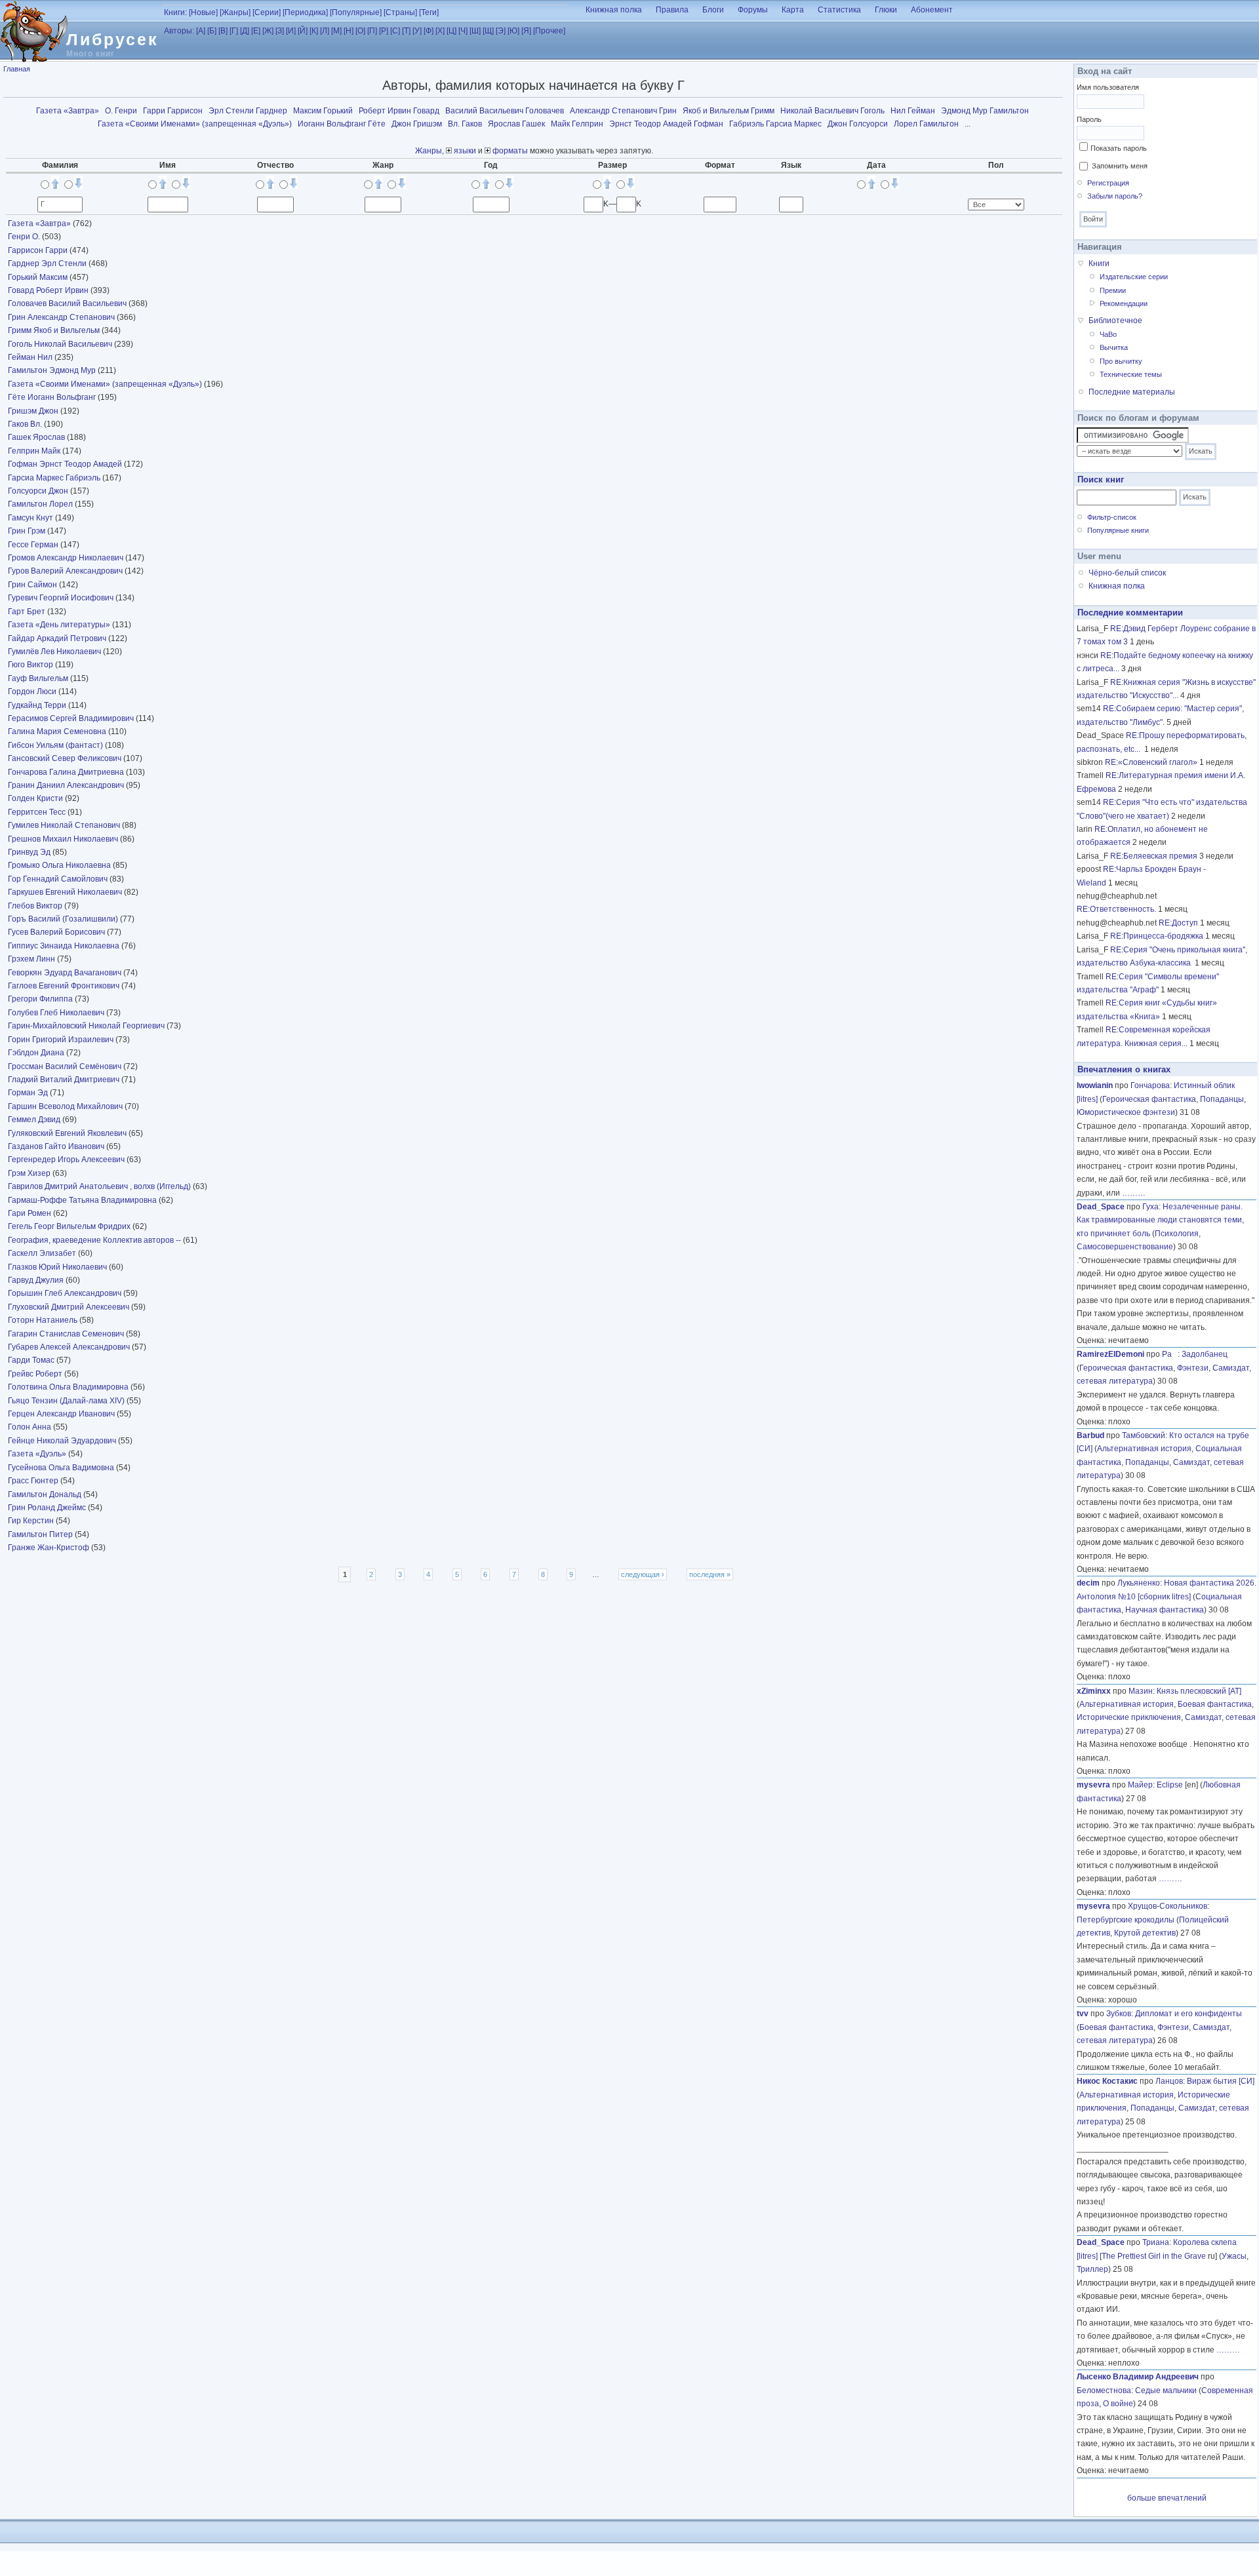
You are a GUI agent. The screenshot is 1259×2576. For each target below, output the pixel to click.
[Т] (406, 31)
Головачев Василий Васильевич (68, 303)
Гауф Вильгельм (39, 678)
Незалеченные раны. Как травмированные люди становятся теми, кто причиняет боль (1160, 1220)
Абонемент (932, 10)
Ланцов (1169, 2081)
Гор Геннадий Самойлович (59, 879)
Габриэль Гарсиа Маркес (775, 124)
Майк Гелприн (577, 124)
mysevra (1093, 1785)
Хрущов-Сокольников (1168, 1906)
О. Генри (121, 111)
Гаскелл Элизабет (43, 1253)
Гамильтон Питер (41, 1534)
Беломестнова (1104, 2391)
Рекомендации (1124, 303)
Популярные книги (1118, 530)
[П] (372, 31)
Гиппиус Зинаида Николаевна (65, 946)
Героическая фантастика (1149, 1099)
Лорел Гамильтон (926, 124)
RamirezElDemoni (1110, 1354)
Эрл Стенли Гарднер (248, 111)
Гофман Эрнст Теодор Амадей (66, 464)
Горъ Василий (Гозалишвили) (63, 919)
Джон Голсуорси (858, 124)
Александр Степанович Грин (623, 111)
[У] (417, 31)
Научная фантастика (1165, 1610)
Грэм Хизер (30, 1173)
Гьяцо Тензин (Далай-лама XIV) (66, 1401)
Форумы (753, 10)
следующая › (643, 1574)
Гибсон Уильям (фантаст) (55, 745)
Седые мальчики (1166, 2391)
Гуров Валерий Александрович (66, 571)
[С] (395, 31)
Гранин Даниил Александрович (67, 785)
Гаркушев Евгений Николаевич (66, 892)
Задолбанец (1205, 1354)
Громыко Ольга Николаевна (60, 865)
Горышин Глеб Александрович (66, 1293)
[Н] (349, 31)
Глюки (886, 10)
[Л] (325, 31)
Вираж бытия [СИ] (1221, 2081)
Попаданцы (1222, 1099)
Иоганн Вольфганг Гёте (342, 124)
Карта (793, 10)
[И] (291, 31)
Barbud (1090, 1435)
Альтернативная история (1144, 1449)
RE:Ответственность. (1116, 909)
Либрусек (112, 39)
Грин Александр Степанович (62, 317)
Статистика (839, 10)
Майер (1140, 1785)
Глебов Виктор (36, 906)
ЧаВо (1108, 334)
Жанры (429, 151)
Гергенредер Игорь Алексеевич (67, 1160)
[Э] (501, 31)
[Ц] (451, 31)
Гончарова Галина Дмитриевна (67, 772)
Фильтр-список (1112, 517)
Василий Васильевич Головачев (505, 111)
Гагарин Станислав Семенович (67, 1334)
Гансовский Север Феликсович (66, 758)
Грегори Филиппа (41, 999)
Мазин (1141, 1691)
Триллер (1092, 2269)
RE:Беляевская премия (1154, 856)
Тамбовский (1144, 1435)
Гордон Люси (33, 692)
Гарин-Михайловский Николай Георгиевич (87, 1026)
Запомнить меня (1120, 166)
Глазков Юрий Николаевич (58, 1267)
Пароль (1089, 119)
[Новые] (203, 12)
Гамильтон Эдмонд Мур (53, 370)
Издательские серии (1134, 277)
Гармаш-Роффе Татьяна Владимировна (83, 1200)
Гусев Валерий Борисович (57, 932)
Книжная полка (614, 10)
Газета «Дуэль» (37, 1454)
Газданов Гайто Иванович (57, 1146)
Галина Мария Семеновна (58, 732)
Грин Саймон (33, 585)
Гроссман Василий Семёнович (66, 1066)
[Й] (303, 31)
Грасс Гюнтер (34, 1481)
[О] (360, 31)
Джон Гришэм (417, 124)
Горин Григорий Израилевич (62, 1040)
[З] (280, 31)
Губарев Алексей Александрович (70, 1347)
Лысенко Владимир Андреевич (1138, 2377)
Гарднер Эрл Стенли (48, 263)
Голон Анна (30, 1427)
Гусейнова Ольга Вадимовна (62, 1468)
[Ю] (513, 31)
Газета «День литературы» (59, 625)
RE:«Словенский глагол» (1151, 762)
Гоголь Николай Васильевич (61, 344)
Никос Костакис (1107, 2081)
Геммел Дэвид (35, 1120)
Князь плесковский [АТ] (1199, 1691)
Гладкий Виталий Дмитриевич (65, 1080)
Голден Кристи (36, 798)
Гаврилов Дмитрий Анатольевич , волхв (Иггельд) (99, 1186)
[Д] (245, 31)
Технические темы (1131, 374)
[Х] (440, 31)
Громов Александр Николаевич (67, 558)
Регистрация (1108, 183)
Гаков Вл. (26, 424)
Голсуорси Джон (39, 491)
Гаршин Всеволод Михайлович (66, 1106)
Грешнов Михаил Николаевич (64, 839)
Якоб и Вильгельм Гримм (729, 111)
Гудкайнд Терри (38, 705)
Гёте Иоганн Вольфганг (53, 397)
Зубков (1119, 2014)
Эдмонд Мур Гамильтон (985, 111)
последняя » (710, 1574)
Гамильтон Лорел (41, 504)
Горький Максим (39, 277)
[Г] (234, 31)
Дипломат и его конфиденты (1189, 2014)
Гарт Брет (28, 612)
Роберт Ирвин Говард (399, 111)
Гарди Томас (32, 1360)
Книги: (175, 12)
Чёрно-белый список (1127, 573)
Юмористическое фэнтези (1126, 1112)
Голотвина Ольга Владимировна (69, 1387)
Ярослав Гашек (516, 124)
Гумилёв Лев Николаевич (55, 652)
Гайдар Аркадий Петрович (58, 638)
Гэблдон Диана (37, 1053)
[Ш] (475, 31)
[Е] (256, 31)
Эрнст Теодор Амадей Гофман (666, 124)
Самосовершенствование (1125, 1247)
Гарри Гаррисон (173, 111)
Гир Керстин (32, 1521)
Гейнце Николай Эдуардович (63, 1441)
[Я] (526, 31)
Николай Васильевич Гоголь (832, 111)
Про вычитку (1121, 361)
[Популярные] (356, 12)
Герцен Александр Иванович (62, 1414)
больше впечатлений (1167, 2498)
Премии (1113, 290)
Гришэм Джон (34, 411)
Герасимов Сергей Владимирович (72, 718)
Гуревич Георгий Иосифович (62, 598)
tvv (1083, 2014)
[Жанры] (235, 12)
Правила (672, 10)
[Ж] (268, 31)
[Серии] (267, 12)
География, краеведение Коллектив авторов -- (95, 1240)
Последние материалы (1132, 392)
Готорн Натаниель (44, 1320)
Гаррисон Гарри (39, 250)
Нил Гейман (913, 111)
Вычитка (1114, 347)
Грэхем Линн (32, 959)
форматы (509, 151)
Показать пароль (1119, 148)
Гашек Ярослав (37, 437)
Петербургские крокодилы (1126, 1920)
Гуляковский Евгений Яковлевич (68, 1133)
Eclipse (1170, 1785)
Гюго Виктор (31, 665)
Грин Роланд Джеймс (48, 1508)
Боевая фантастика (1215, 1704)
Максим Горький (323, 111)
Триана (1156, 2242)
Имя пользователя (1108, 87)
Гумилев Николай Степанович (65, 825)
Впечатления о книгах (1124, 1069)
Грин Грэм (28, 531)
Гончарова (1150, 1085)
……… (1134, 1193)
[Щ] (488, 31)
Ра (1170, 1354)
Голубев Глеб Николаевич (57, 1013)
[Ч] (463, 31)
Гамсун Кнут (31, 518)
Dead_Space (1101, 1207)
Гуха (1150, 1207)
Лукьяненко (1139, 1583)
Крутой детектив (1145, 1933)
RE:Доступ (1178, 923)
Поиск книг (1101, 479)
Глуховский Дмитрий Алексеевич (70, 1307)
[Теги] (429, 12)
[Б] (212, 31)
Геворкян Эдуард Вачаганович (66, 973)
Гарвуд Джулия (37, 1280)
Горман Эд (29, 1093)
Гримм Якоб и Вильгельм (55, 330)
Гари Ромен (30, 1213)
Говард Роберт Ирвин (49, 290)
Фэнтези (1193, 1368)
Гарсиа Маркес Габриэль (55, 478)
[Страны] (400, 12)
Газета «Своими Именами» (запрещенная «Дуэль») (195, 124)
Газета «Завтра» (68, 111)
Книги (1099, 263)
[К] (314, 31)
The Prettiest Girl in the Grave (1154, 2256)
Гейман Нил (31, 357)
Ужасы (1234, 2256)
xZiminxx (1094, 1691)
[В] (223, 31)
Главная (17, 69)
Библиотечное (1115, 321)
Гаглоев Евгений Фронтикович (65, 986)
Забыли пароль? (1115, 196)
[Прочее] (549, 31)
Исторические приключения (1129, 1717)
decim (1088, 1583)
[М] (336, 31)
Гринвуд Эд (30, 852)
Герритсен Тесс (38, 812)
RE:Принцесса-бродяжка (1157, 936)
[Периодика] (305, 12)
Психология (1177, 1234)
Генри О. (25, 237)
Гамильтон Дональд (46, 1494)
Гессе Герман (34, 545)
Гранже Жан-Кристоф (50, 1548)
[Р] (384, 31)
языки (464, 151)
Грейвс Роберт (36, 1374)
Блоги (713, 10)
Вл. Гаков (465, 124)
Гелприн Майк (35, 451)
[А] (201, 31)
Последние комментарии (1130, 613)
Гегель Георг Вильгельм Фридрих (70, 1226)
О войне (1118, 2404)
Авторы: (179, 31)
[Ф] (429, 31)
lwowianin (1095, 1085)
